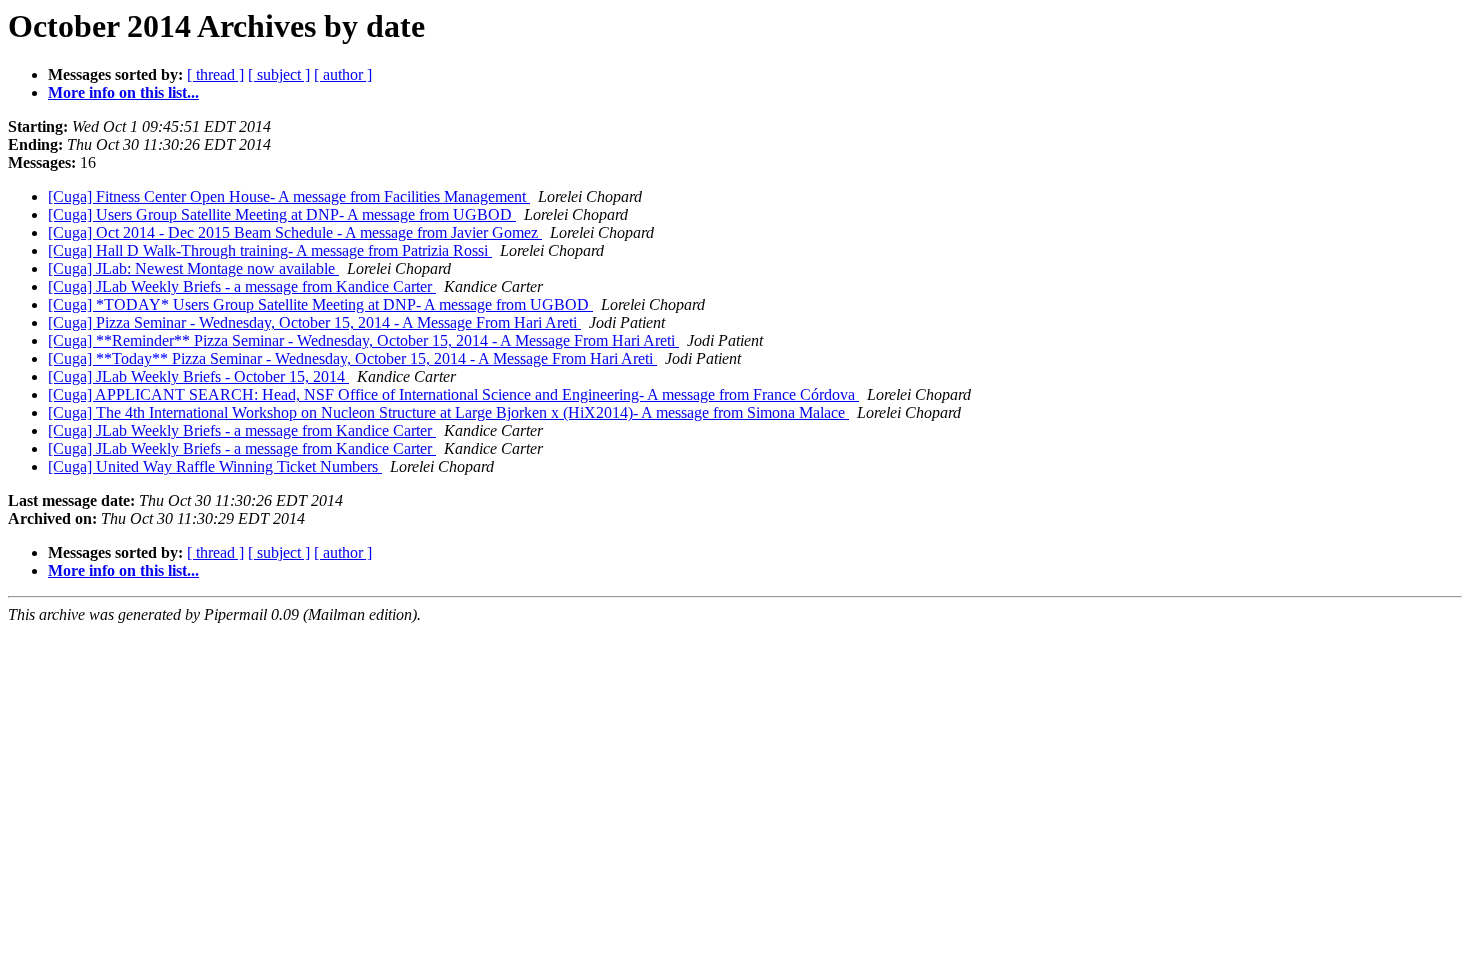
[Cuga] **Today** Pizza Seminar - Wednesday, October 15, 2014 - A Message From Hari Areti (352, 358)
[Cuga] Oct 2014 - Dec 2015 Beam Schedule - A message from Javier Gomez (295, 232)
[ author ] (343, 74)
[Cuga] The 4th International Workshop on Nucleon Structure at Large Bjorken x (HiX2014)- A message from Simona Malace (448, 412)
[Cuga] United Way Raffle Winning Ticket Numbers (215, 466)
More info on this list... (123, 92)
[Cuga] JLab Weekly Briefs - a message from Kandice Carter (242, 286)
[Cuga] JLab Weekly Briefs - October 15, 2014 (198, 376)
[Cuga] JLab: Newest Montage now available (193, 268)
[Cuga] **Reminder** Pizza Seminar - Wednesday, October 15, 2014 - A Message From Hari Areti (363, 340)
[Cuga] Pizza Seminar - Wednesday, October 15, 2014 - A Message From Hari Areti (314, 322)
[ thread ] (215, 74)
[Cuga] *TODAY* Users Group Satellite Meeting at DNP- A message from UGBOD (320, 304)
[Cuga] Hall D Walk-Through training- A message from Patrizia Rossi (270, 250)
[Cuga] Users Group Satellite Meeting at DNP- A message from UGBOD (282, 214)
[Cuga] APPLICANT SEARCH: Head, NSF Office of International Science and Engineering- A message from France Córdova (453, 394)
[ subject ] (279, 74)
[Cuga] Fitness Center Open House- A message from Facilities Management (289, 196)
